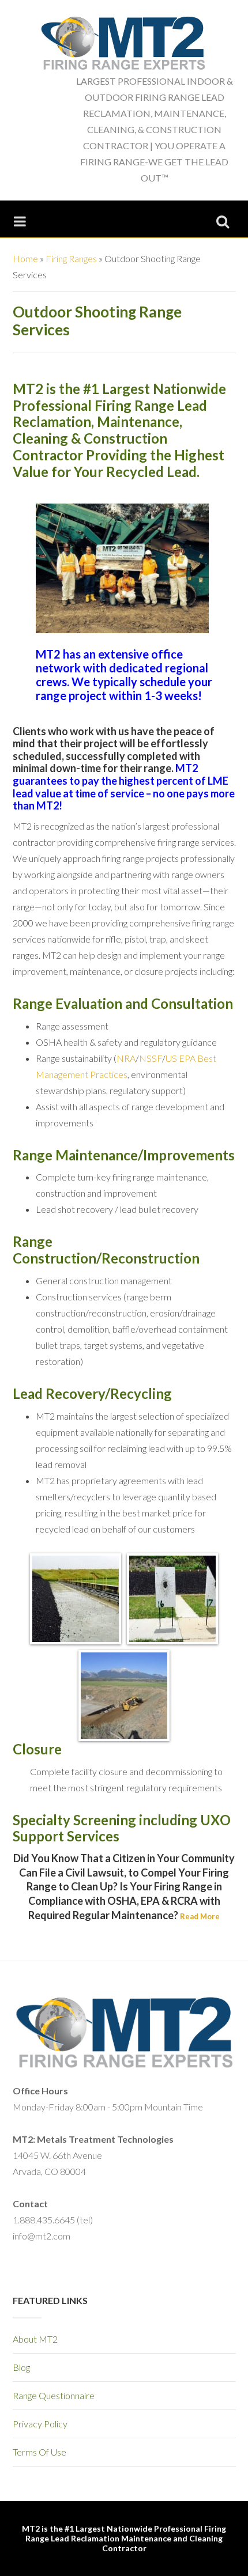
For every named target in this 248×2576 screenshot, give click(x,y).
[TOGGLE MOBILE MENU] (20, 219)
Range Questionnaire (54, 2395)
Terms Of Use (40, 2452)
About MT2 (35, 2339)
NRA (126, 1058)
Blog (21, 2367)
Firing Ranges (71, 258)
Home (25, 258)
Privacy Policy (40, 2424)
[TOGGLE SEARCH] (223, 219)
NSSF (151, 1058)
